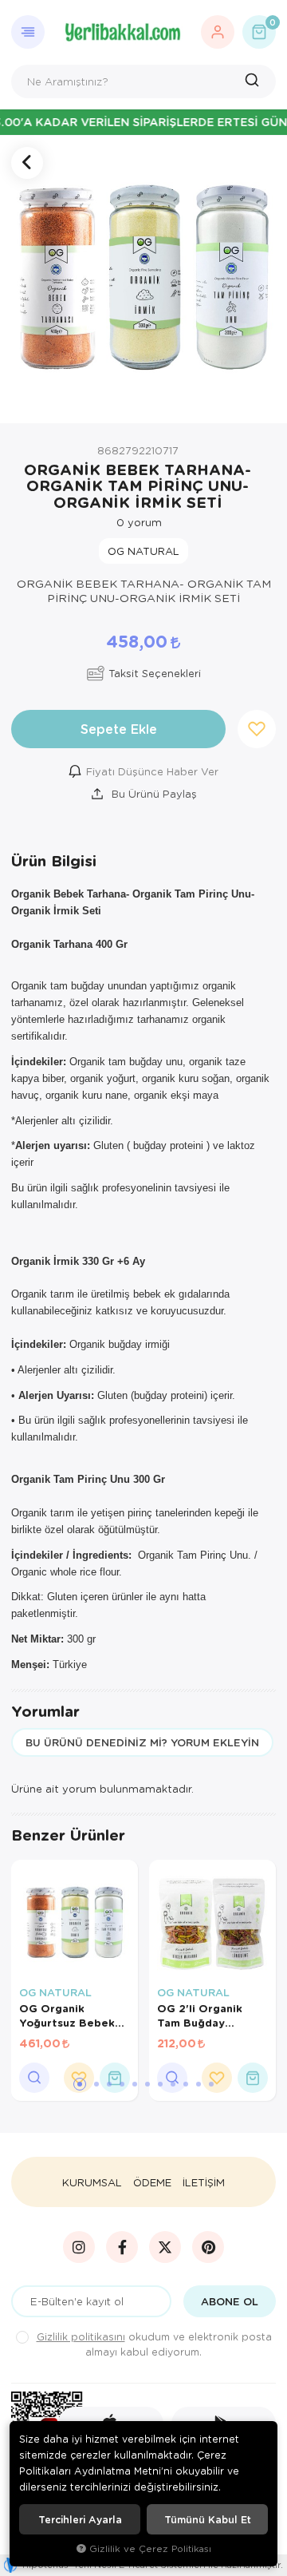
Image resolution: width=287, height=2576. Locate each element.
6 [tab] (147, 2084)
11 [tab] (211, 2084)
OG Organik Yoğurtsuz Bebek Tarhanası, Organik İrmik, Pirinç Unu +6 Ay (72, 2015)
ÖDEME (152, 2182)
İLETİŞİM (204, 2182)
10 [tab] (199, 2084)
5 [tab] (135, 2084)
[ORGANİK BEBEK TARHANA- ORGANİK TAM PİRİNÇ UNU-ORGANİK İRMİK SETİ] (143, 279)
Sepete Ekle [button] (119, 729)
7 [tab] (160, 2084)
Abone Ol (230, 2301)
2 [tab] (96, 2084)
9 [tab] (186, 2084)
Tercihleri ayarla (80, 2519)
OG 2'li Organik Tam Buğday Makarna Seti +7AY (209, 2015)
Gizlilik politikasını (81, 2336)
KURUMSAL (92, 2182)
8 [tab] (173, 2084)
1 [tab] (80, 2084)
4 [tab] (122, 2084)
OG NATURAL (55, 1992)
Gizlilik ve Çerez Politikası (150, 2548)
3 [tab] (109, 2084)
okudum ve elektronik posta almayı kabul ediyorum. (154, 2344)
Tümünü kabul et (208, 2519)
